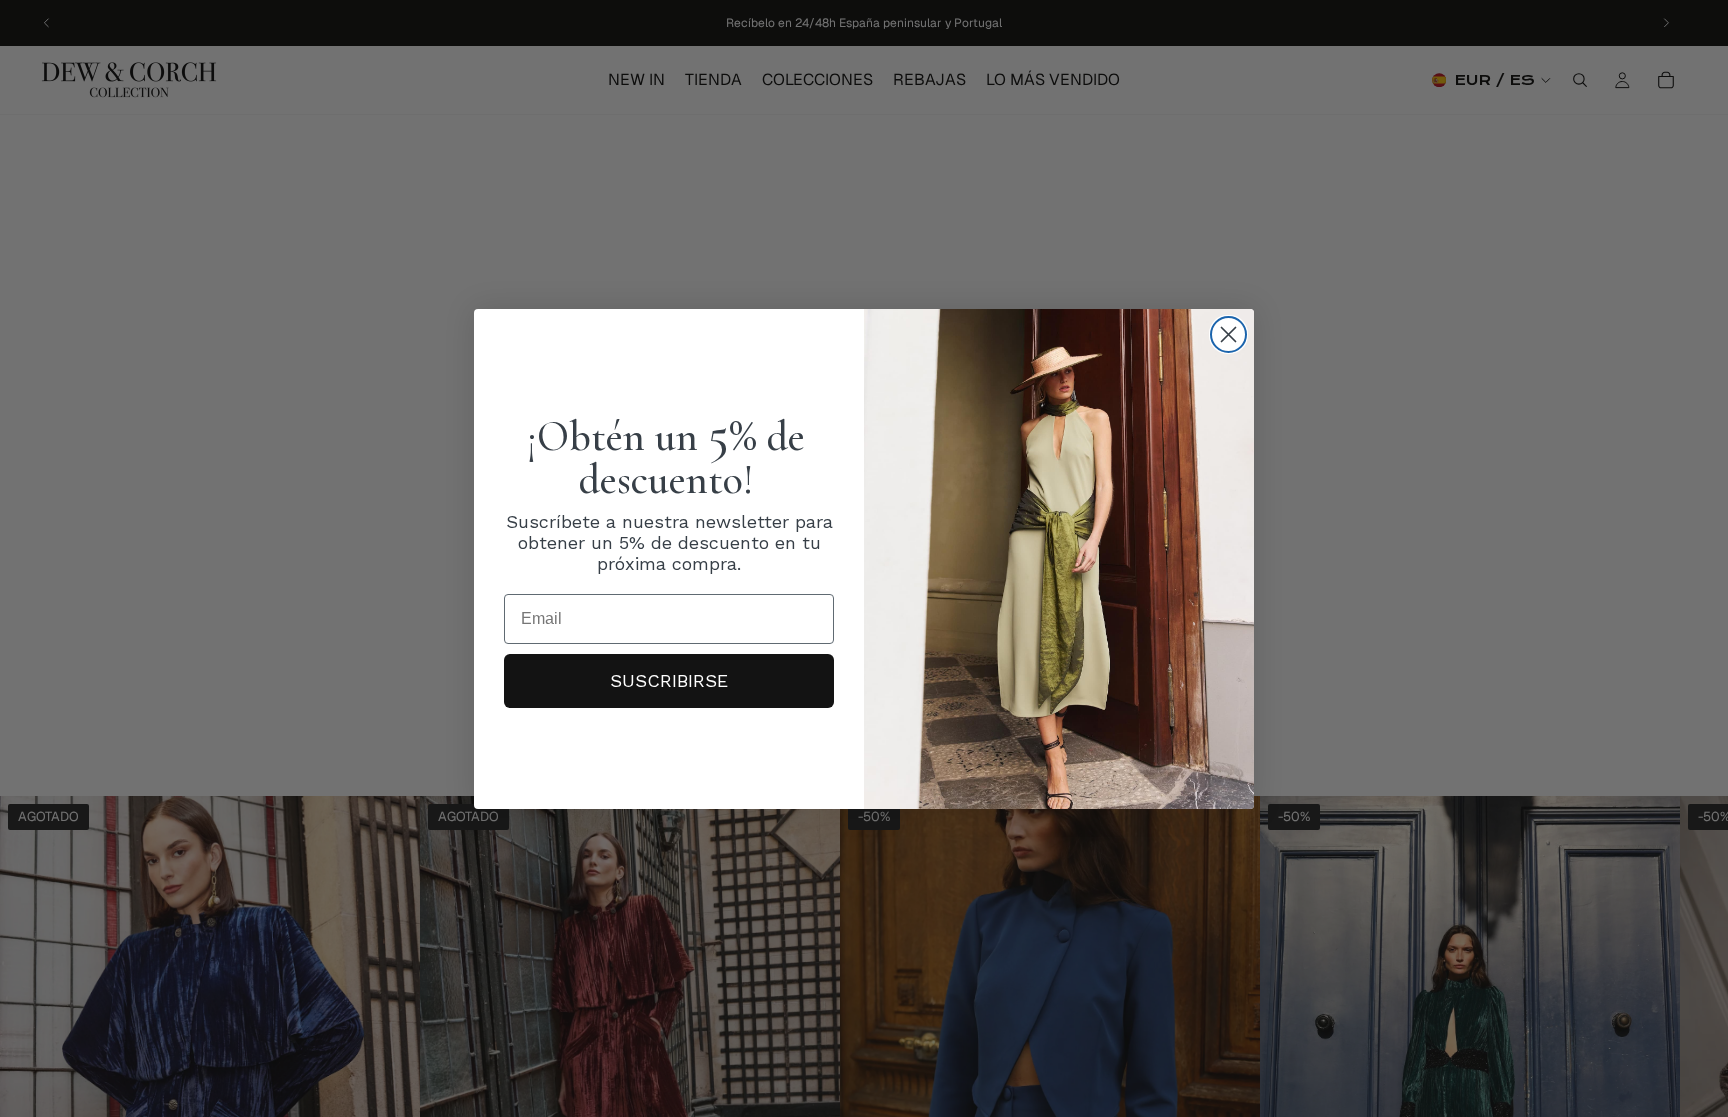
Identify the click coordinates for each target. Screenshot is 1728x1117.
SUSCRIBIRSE (669, 680)
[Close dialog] (1228, 334)
